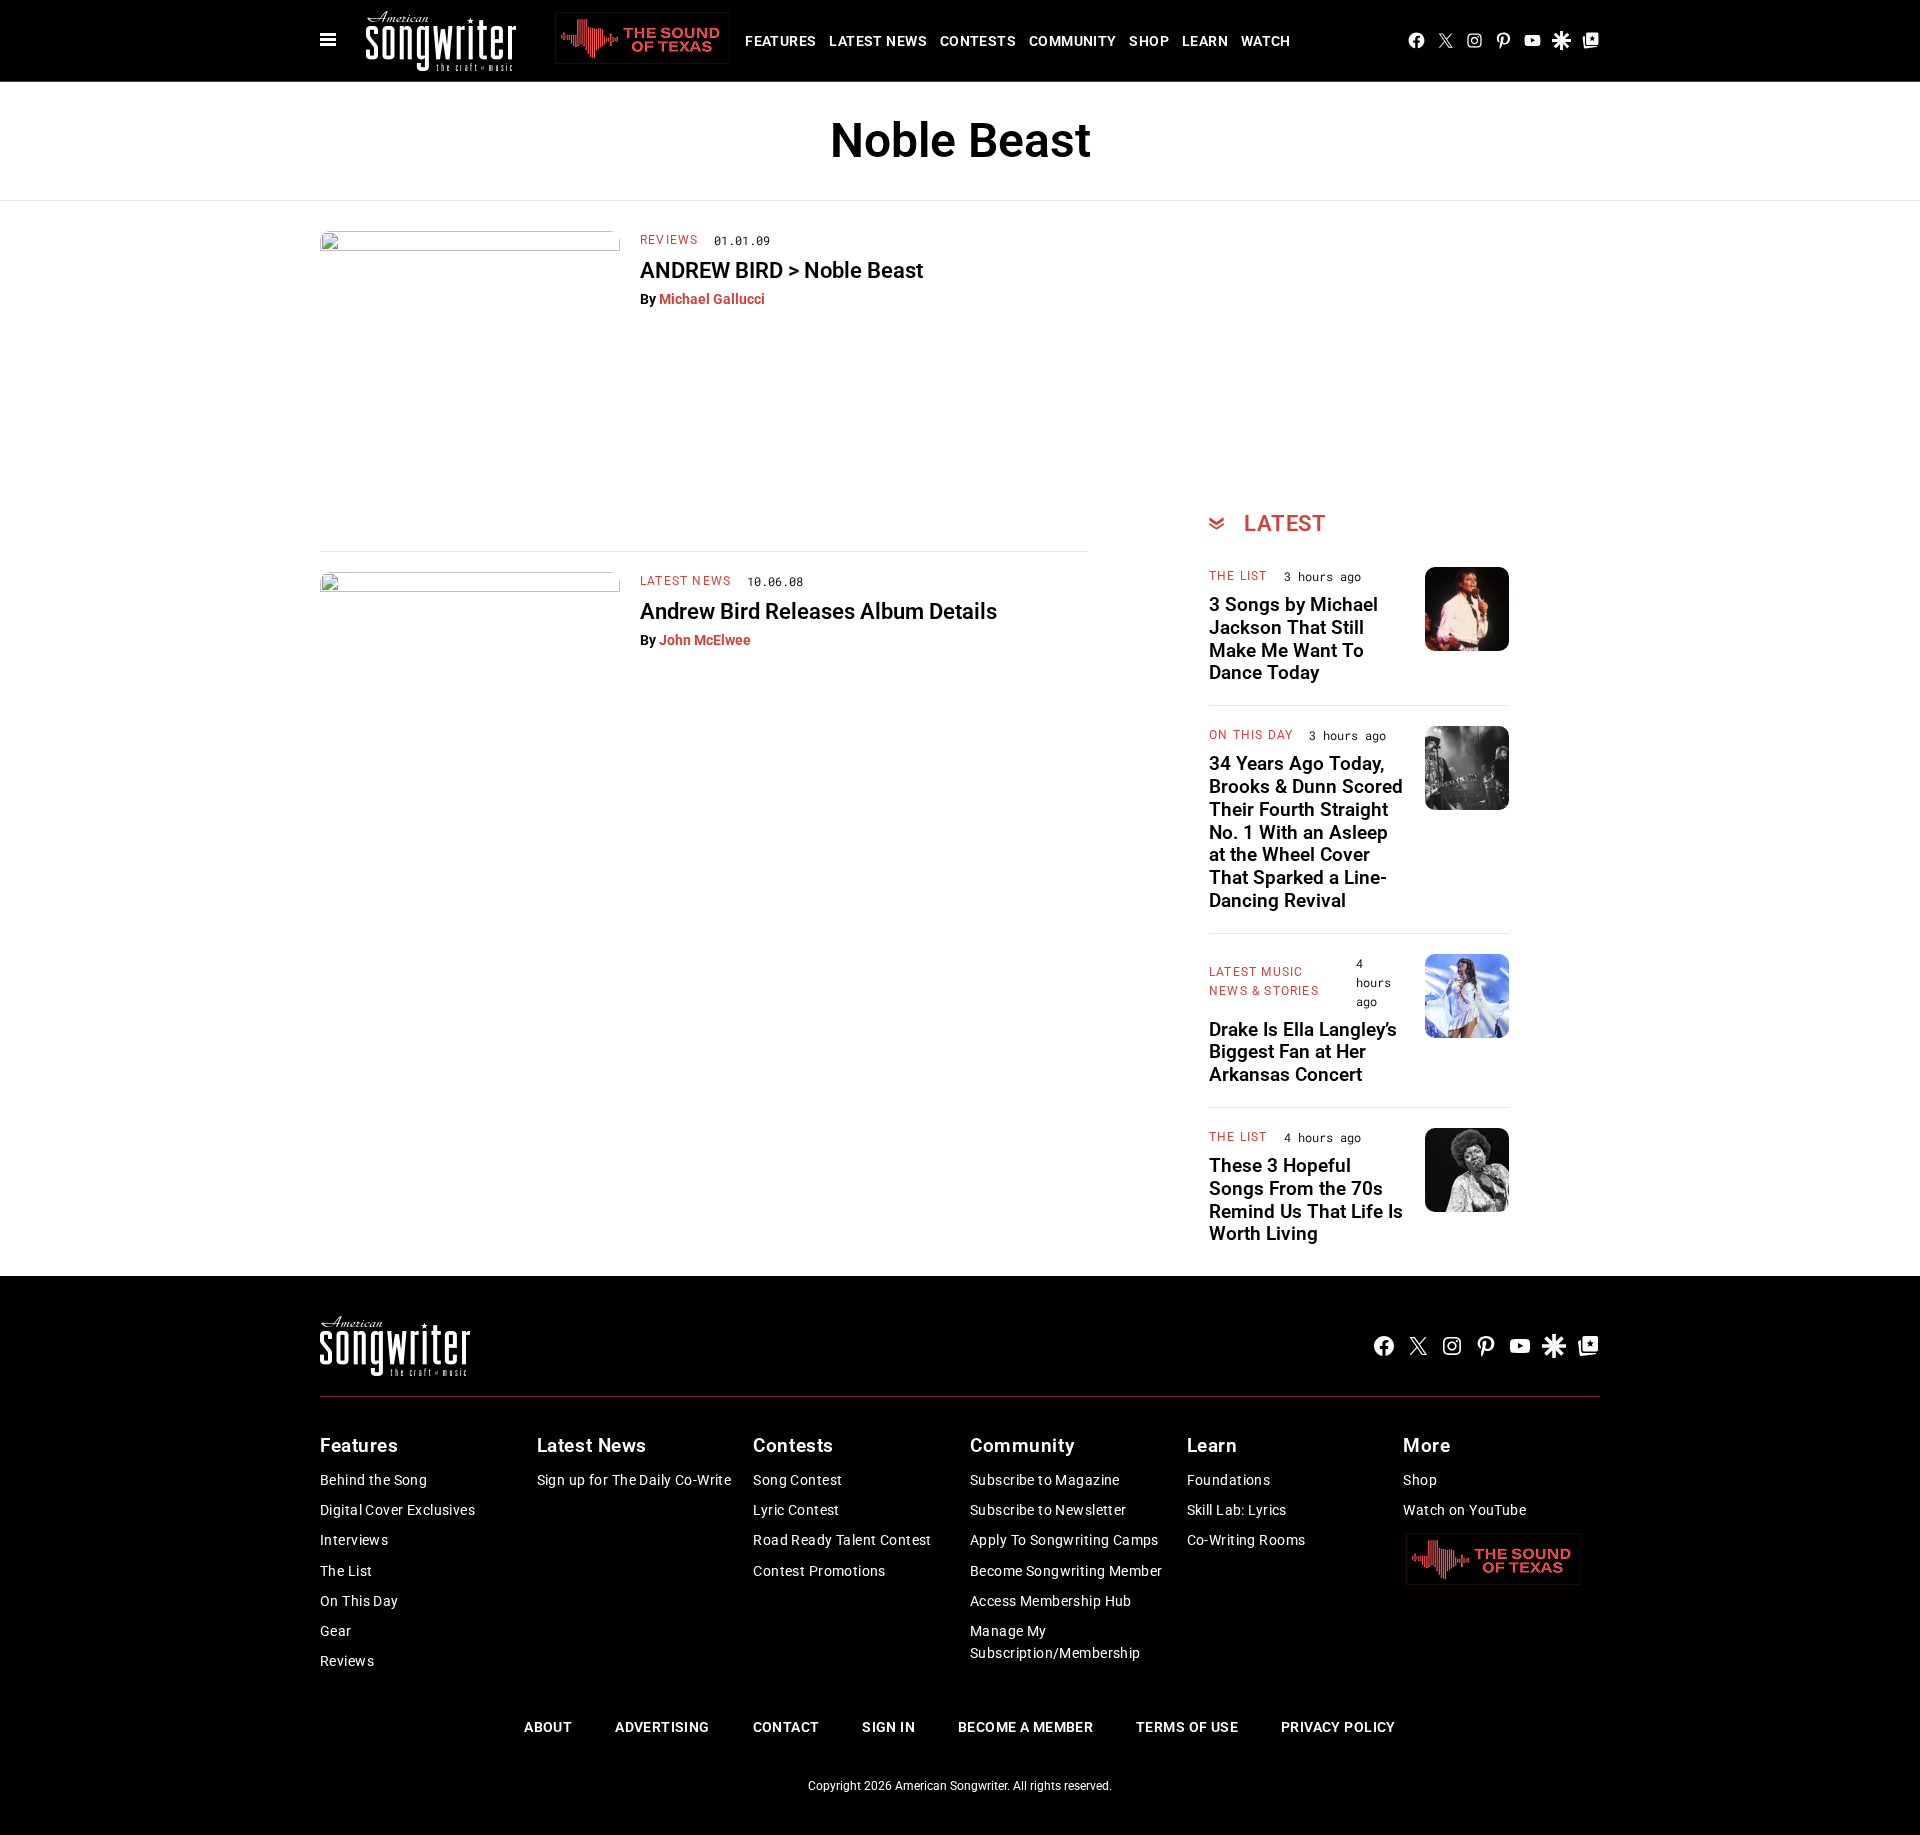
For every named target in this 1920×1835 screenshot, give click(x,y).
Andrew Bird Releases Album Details (818, 611)
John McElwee (705, 640)
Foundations (1229, 1480)
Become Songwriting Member (1066, 1571)
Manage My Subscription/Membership (1055, 1642)
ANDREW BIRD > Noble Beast (781, 270)
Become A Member (1025, 1727)
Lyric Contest (796, 1510)
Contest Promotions (819, 1571)
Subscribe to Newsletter (1048, 1510)
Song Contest (797, 1480)
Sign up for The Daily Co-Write (634, 1480)
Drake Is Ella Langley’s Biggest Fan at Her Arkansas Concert (1303, 1052)
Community (1073, 41)
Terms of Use (1187, 1727)
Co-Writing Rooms (1246, 1540)
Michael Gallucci (712, 299)
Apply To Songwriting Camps (1064, 1540)
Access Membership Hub (1051, 1601)
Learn (1205, 41)
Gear (336, 1631)
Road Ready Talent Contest (842, 1540)
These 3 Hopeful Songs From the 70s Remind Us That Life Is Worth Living (1306, 1199)
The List (1238, 576)
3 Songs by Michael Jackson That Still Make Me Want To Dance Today (1293, 638)
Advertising (662, 1727)
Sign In (888, 1727)
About (548, 1727)
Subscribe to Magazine (1045, 1480)
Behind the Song (373, 1480)
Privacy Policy (1338, 1727)
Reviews (669, 240)
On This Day (1251, 735)
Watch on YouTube (1464, 1510)
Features (780, 41)
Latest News (878, 41)
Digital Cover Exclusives (397, 1510)
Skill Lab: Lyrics (1237, 1510)
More (1426, 1445)
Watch (1266, 41)
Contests (978, 41)
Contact (786, 1727)
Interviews (354, 1540)
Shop (1149, 41)
